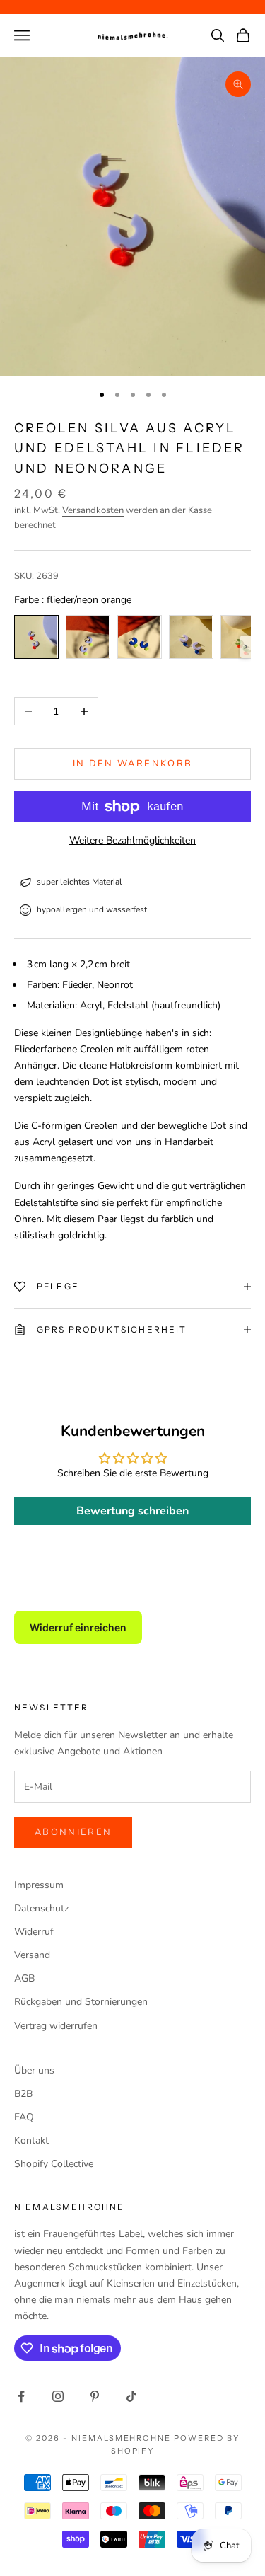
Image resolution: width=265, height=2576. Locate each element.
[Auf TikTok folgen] (131, 2396)
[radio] (36, 637)
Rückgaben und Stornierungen (81, 2002)
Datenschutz (41, 1908)
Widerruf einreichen (78, 1627)
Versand (32, 1955)
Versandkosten (93, 510)
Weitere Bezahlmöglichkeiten (132, 840)
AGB (24, 1978)
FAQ (24, 2117)
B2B (23, 2094)
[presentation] (246, 647)
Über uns (34, 2070)
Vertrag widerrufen (56, 2026)
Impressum (39, 1885)
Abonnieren (73, 1832)
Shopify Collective (54, 2164)
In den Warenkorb (132, 764)
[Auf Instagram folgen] (58, 2396)
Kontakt (31, 2140)
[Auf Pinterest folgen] (95, 2396)
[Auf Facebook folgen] (21, 2396)
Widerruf (34, 1932)
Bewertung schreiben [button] (132, 1511)
